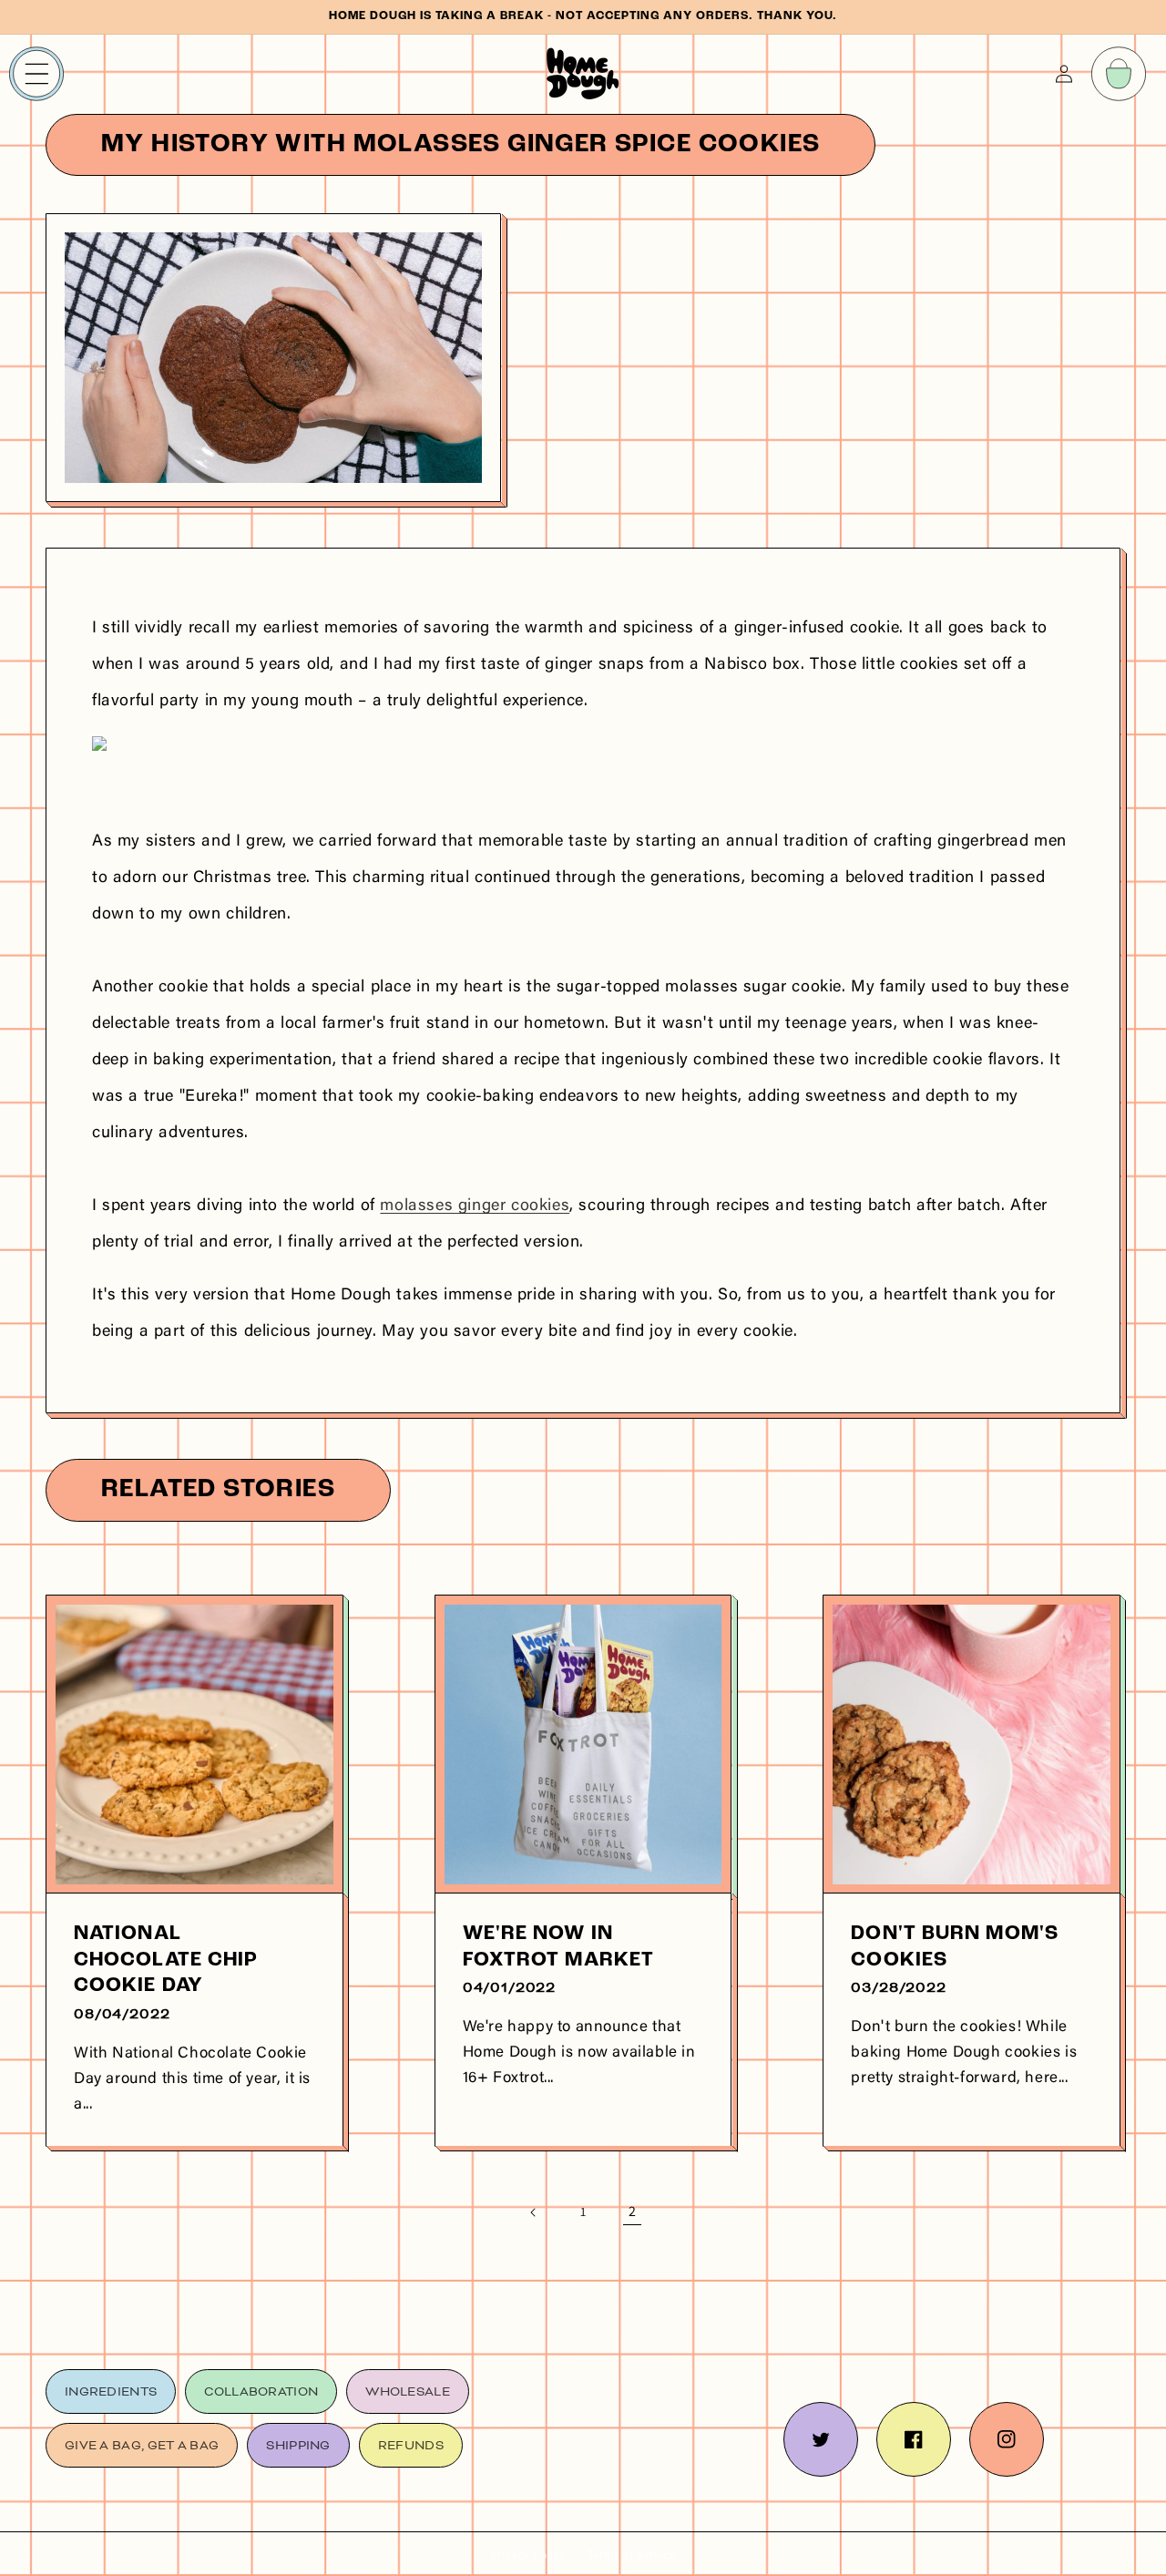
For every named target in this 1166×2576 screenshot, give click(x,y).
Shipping (298, 2445)
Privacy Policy (528, 2555)
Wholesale (408, 2391)
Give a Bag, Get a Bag (142, 2445)
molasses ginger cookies (475, 1206)
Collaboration (261, 2391)
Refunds (411, 2445)
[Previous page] (534, 2212)
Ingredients (111, 2391)
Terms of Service (632, 2555)
